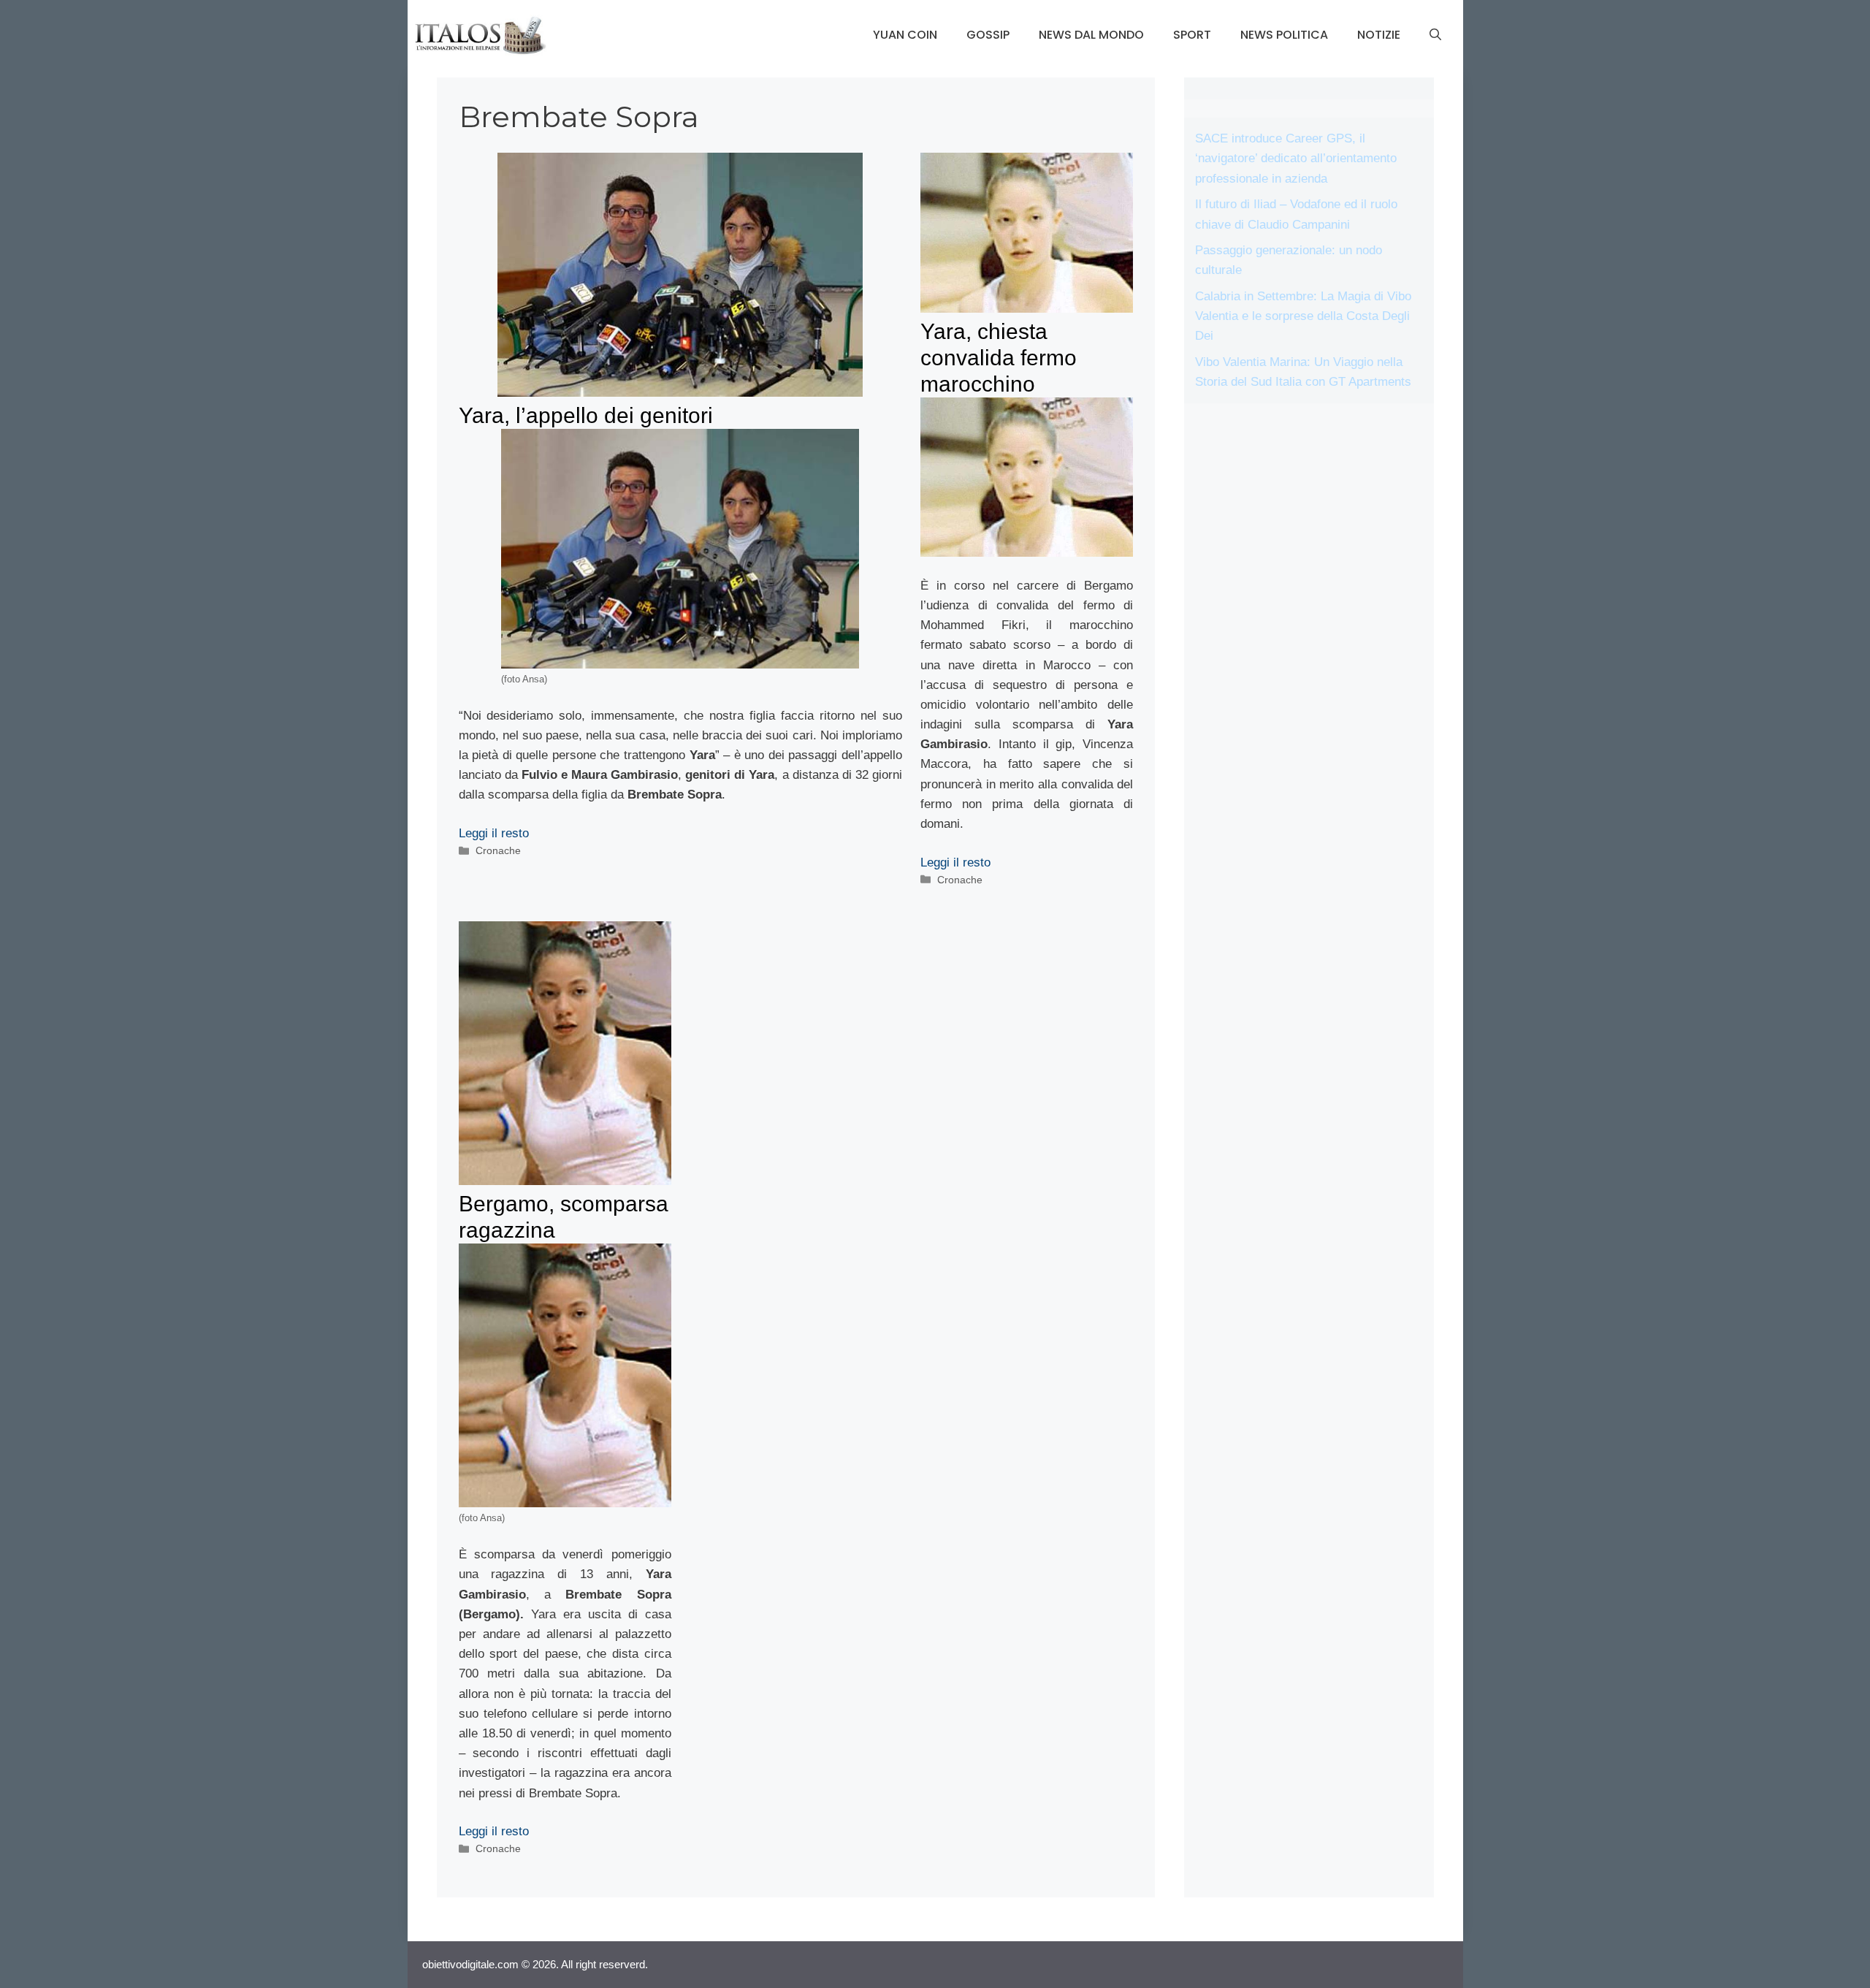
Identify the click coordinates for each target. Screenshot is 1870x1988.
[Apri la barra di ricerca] (1435, 35)
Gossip (988, 35)
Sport (1192, 35)
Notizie (1379, 35)
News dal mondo (1091, 35)
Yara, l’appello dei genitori (586, 415)
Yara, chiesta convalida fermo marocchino (999, 358)
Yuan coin (905, 35)
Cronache (498, 850)
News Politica (1284, 35)
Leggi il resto (494, 833)
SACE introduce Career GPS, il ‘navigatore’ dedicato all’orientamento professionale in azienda (1296, 158)
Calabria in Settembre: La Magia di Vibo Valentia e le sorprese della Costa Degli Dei (1303, 316)
